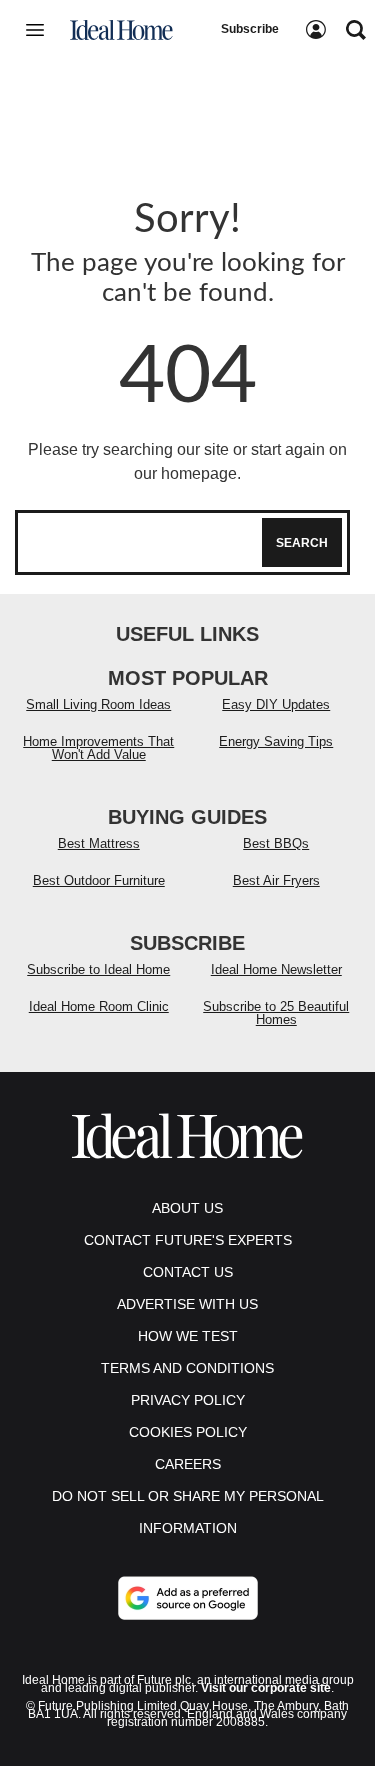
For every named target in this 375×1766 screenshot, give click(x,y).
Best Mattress (99, 843)
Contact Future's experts (188, 1240)
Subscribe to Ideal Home (98, 969)
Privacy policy (188, 1400)
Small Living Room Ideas (98, 704)
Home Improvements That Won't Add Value (98, 748)
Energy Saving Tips (276, 741)
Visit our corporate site (266, 1688)
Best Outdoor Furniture (99, 880)
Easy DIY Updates (276, 704)
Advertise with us (187, 1304)
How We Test (188, 1336)
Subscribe (250, 29)
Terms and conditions (187, 1368)
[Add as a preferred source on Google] (188, 1598)
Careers (188, 1464)
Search (302, 543)
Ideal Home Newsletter (276, 969)
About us (187, 1208)
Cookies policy (188, 1432)
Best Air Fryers (276, 880)
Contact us (188, 1272)
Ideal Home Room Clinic (99, 1006)
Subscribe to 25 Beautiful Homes (276, 1013)
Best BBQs (276, 843)
